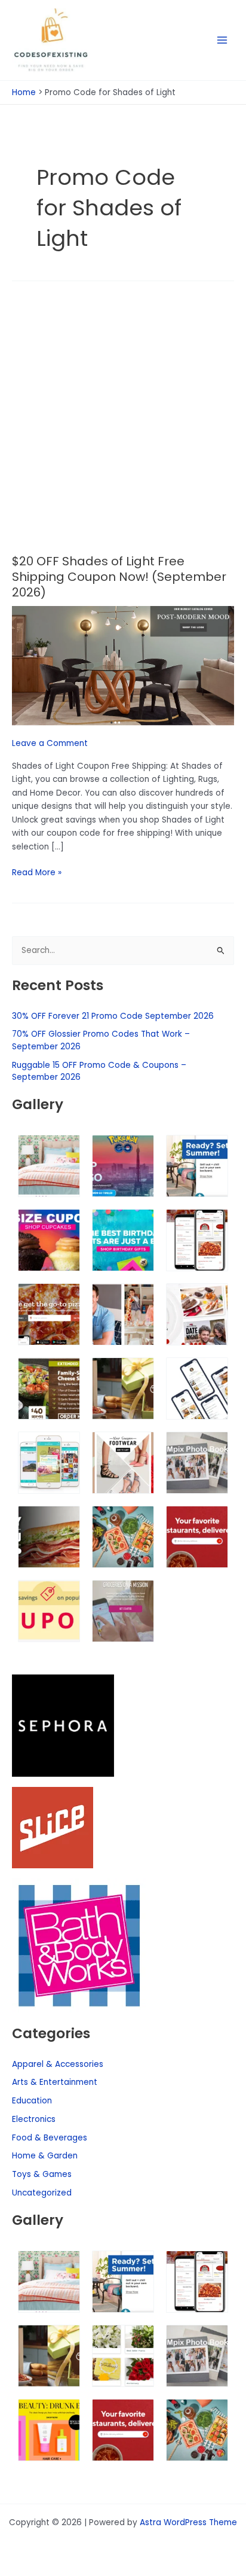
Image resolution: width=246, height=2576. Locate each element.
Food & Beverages (50, 2138)
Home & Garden (45, 2156)
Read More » (37, 872)
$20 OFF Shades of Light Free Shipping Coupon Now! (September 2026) (119, 577)
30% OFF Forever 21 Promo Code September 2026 (113, 1016)
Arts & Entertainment (55, 2082)
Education (32, 2101)
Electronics (34, 2119)
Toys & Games (42, 2174)
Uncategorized (42, 2193)
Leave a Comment (50, 743)
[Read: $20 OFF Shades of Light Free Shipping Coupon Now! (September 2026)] (123, 666)
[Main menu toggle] (222, 40)
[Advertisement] (123, 425)
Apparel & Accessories (58, 2064)
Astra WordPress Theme (188, 2522)
